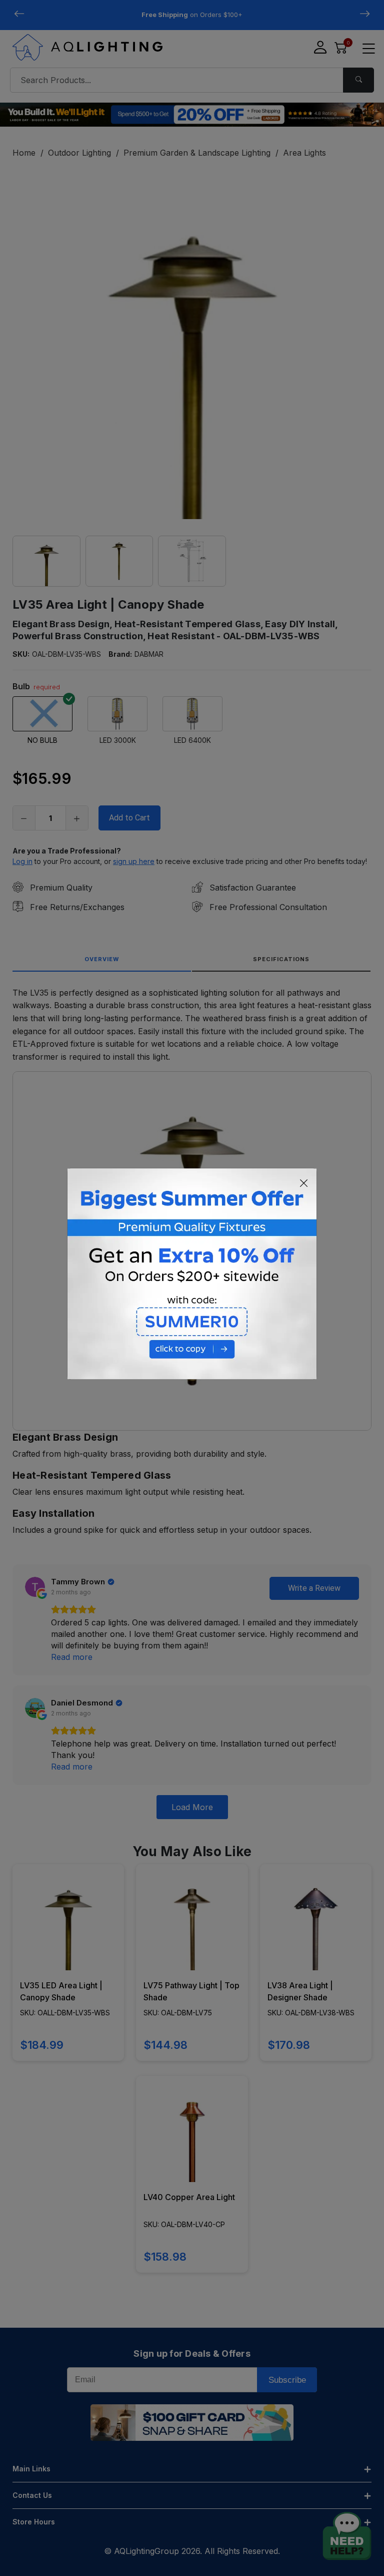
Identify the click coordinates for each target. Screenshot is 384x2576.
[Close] (304, 1183)
